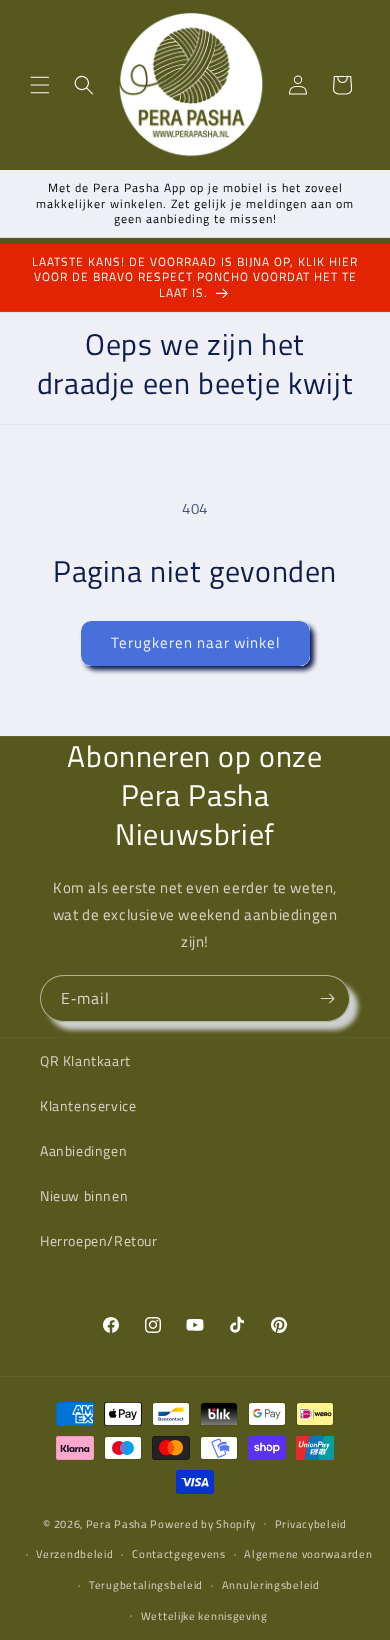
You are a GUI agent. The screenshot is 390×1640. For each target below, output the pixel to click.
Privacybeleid (311, 1524)
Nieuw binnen (84, 1195)
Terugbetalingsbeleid (146, 1585)
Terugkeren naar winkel (195, 642)
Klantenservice (88, 1105)
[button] (40, 85)
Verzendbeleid (74, 1554)
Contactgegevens (179, 1554)
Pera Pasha (117, 1523)
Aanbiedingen (83, 1150)
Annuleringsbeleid (271, 1585)
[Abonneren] (327, 998)
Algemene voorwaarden (308, 1554)
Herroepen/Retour (99, 1240)
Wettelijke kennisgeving (204, 1616)
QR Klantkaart (85, 1060)
